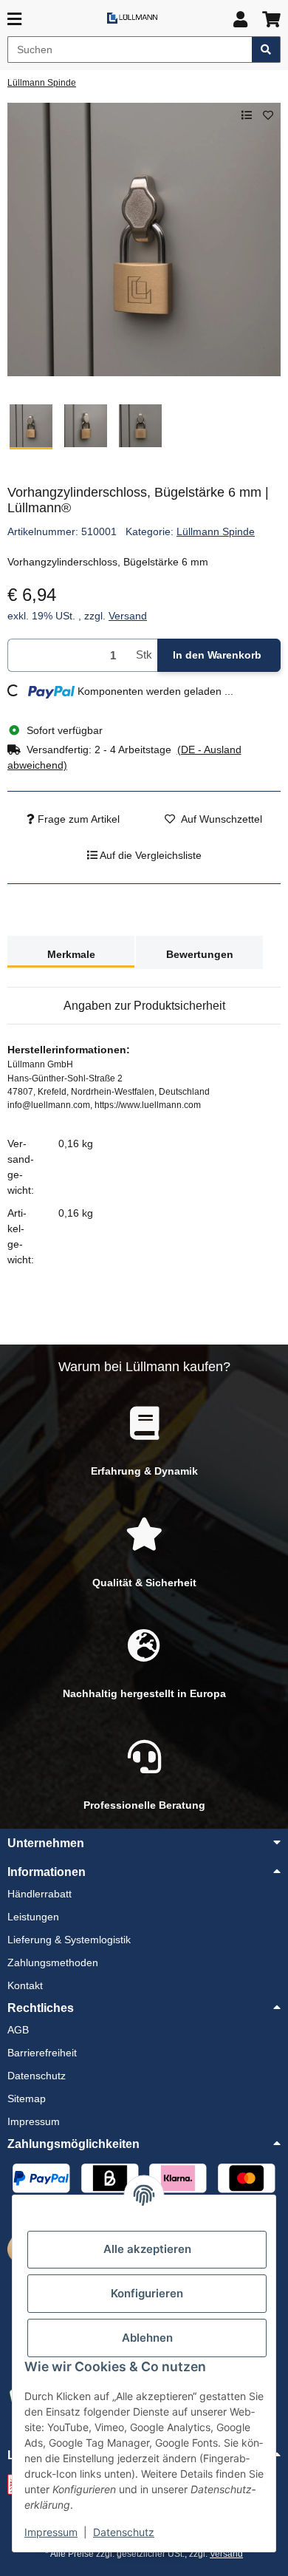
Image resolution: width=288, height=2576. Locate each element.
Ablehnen (147, 2338)
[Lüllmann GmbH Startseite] (132, 17)
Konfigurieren (147, 2293)
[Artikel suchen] (266, 50)
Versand (128, 616)
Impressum (51, 2532)
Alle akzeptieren (147, 2249)
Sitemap (27, 2098)
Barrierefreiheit (42, 2053)
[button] (240, 20)
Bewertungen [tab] (200, 954)
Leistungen (33, 1917)
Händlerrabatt (40, 1894)
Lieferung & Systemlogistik (69, 1940)
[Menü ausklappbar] (14, 20)
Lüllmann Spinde (216, 531)
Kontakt (25, 1985)
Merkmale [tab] (71, 954)
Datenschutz (124, 2532)
